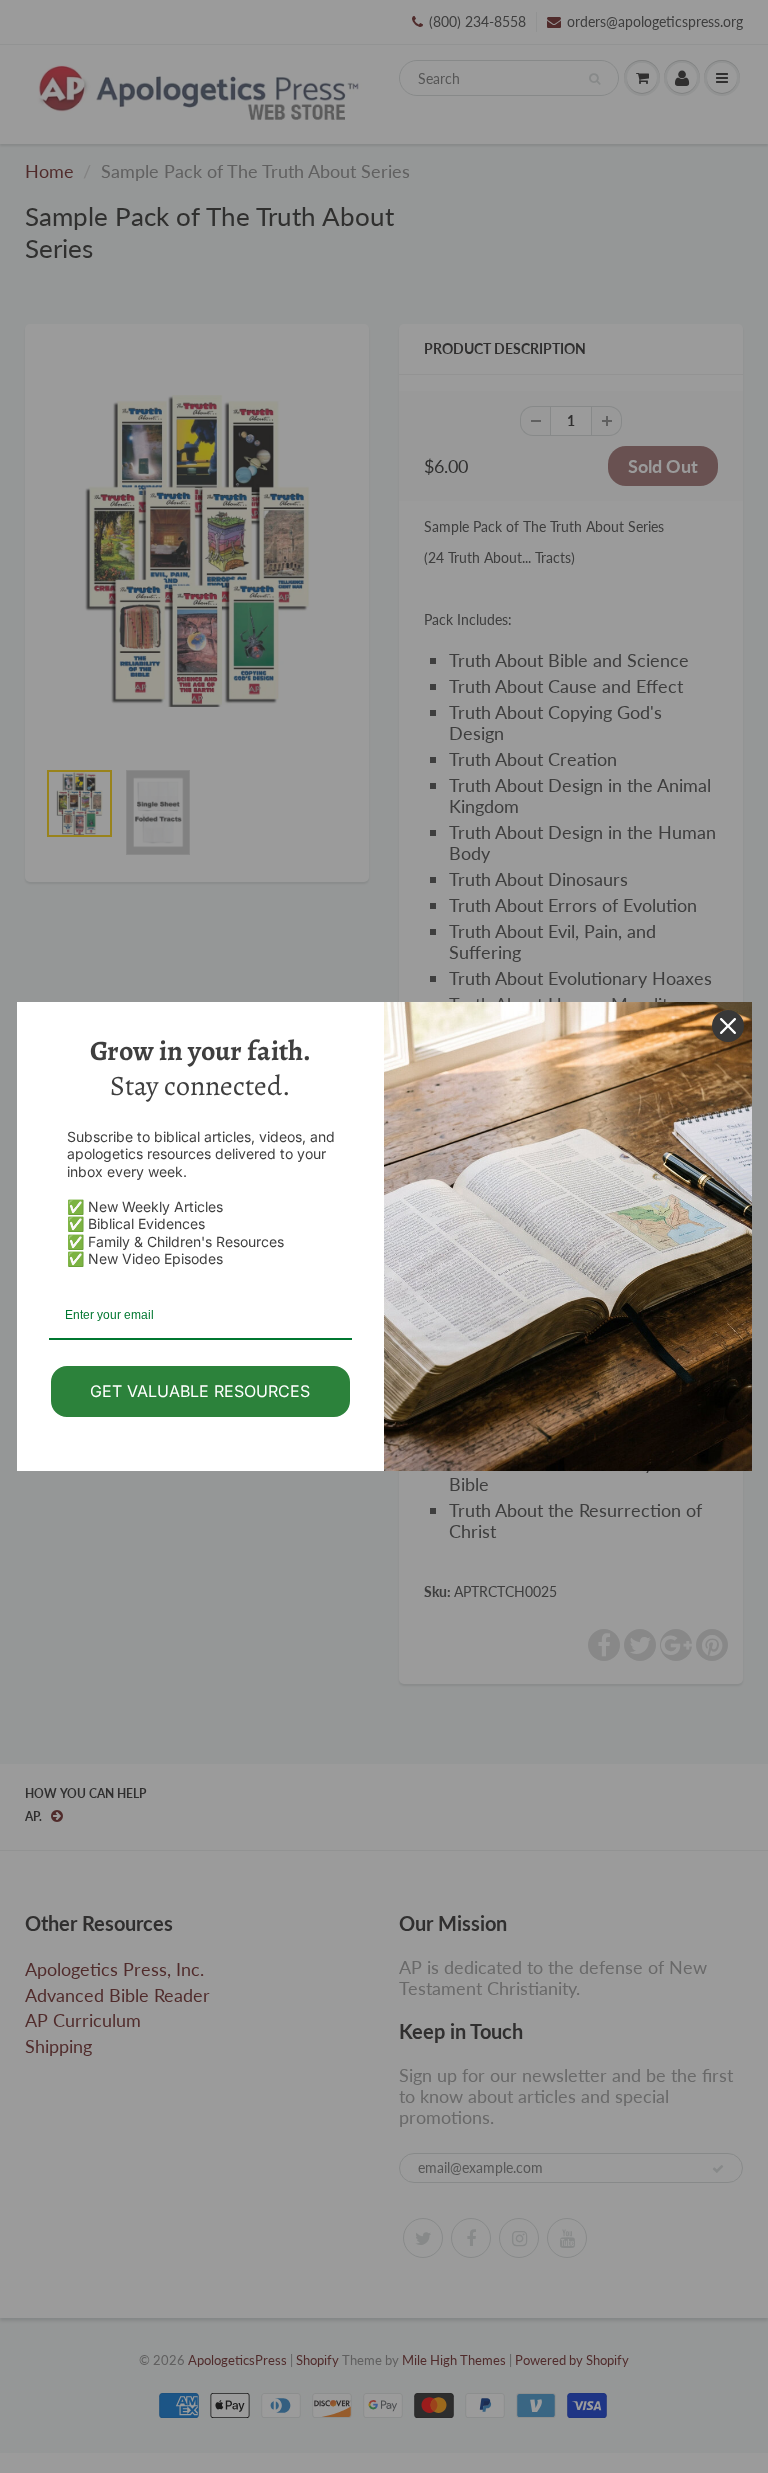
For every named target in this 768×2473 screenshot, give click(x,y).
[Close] (728, 1026)
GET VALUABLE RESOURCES (200, 1391)
